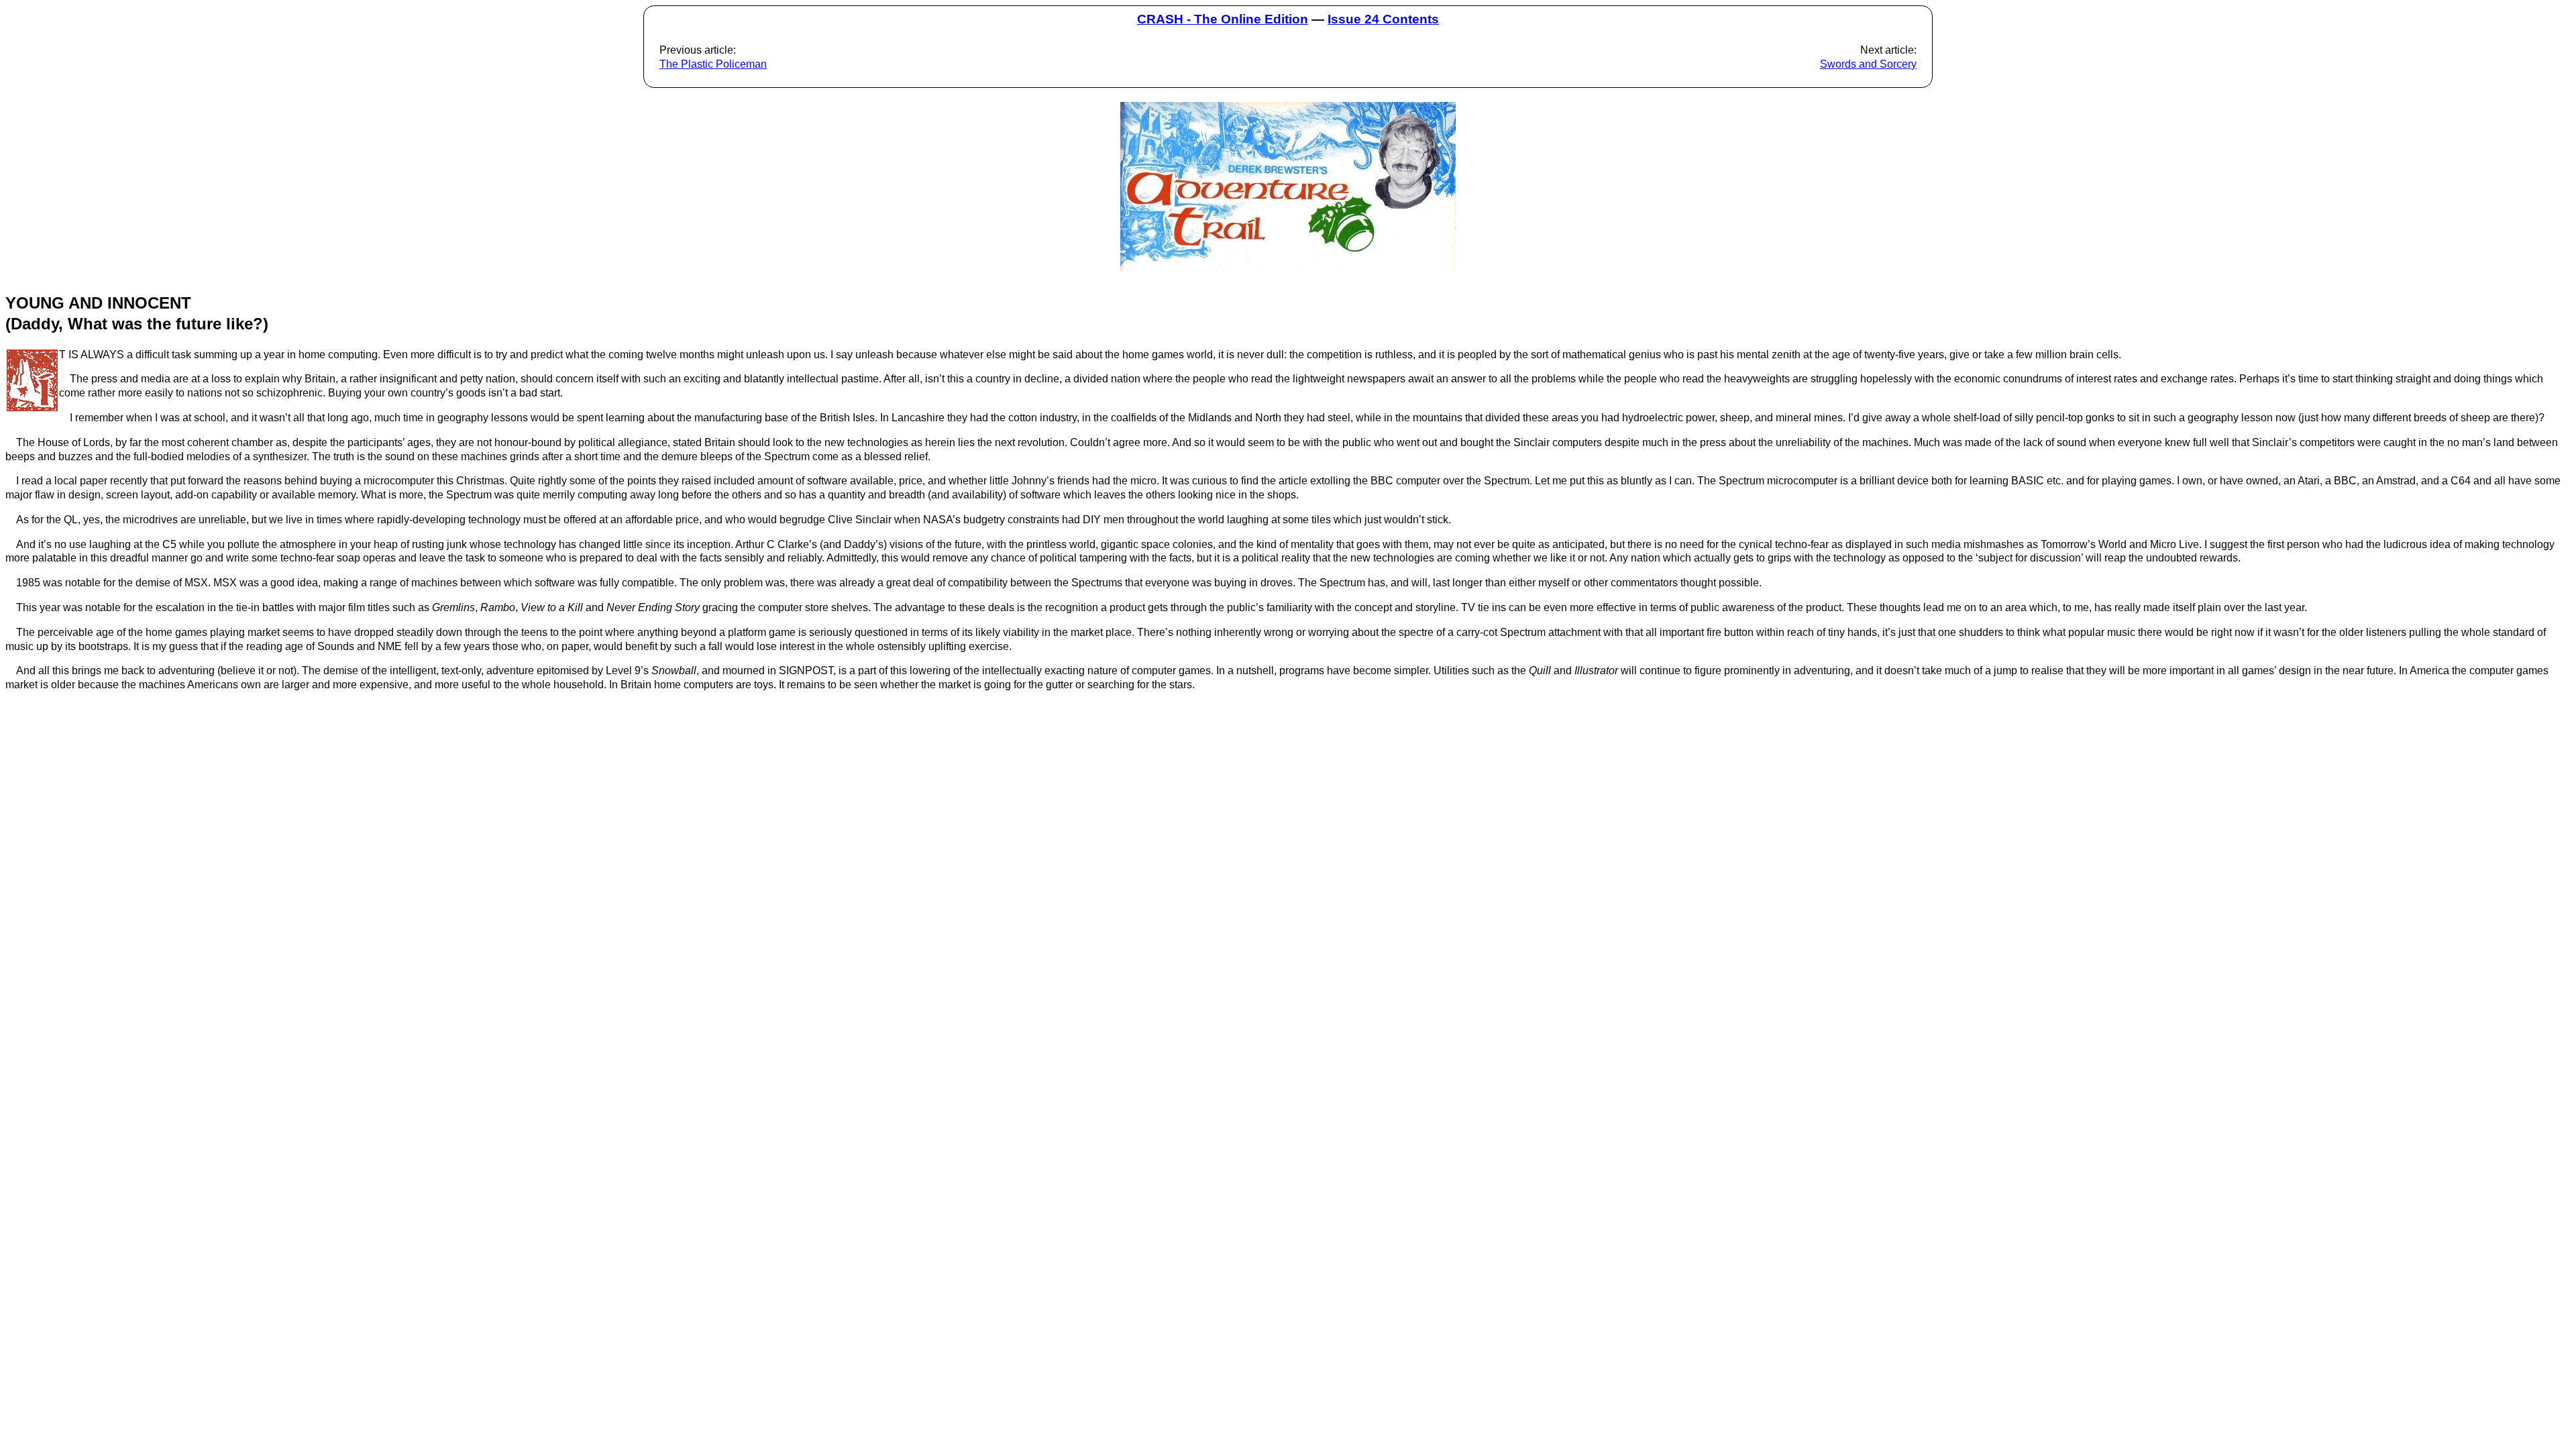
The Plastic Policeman (713, 64)
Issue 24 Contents (1383, 19)
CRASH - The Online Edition (1223, 19)
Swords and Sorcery (1868, 64)
